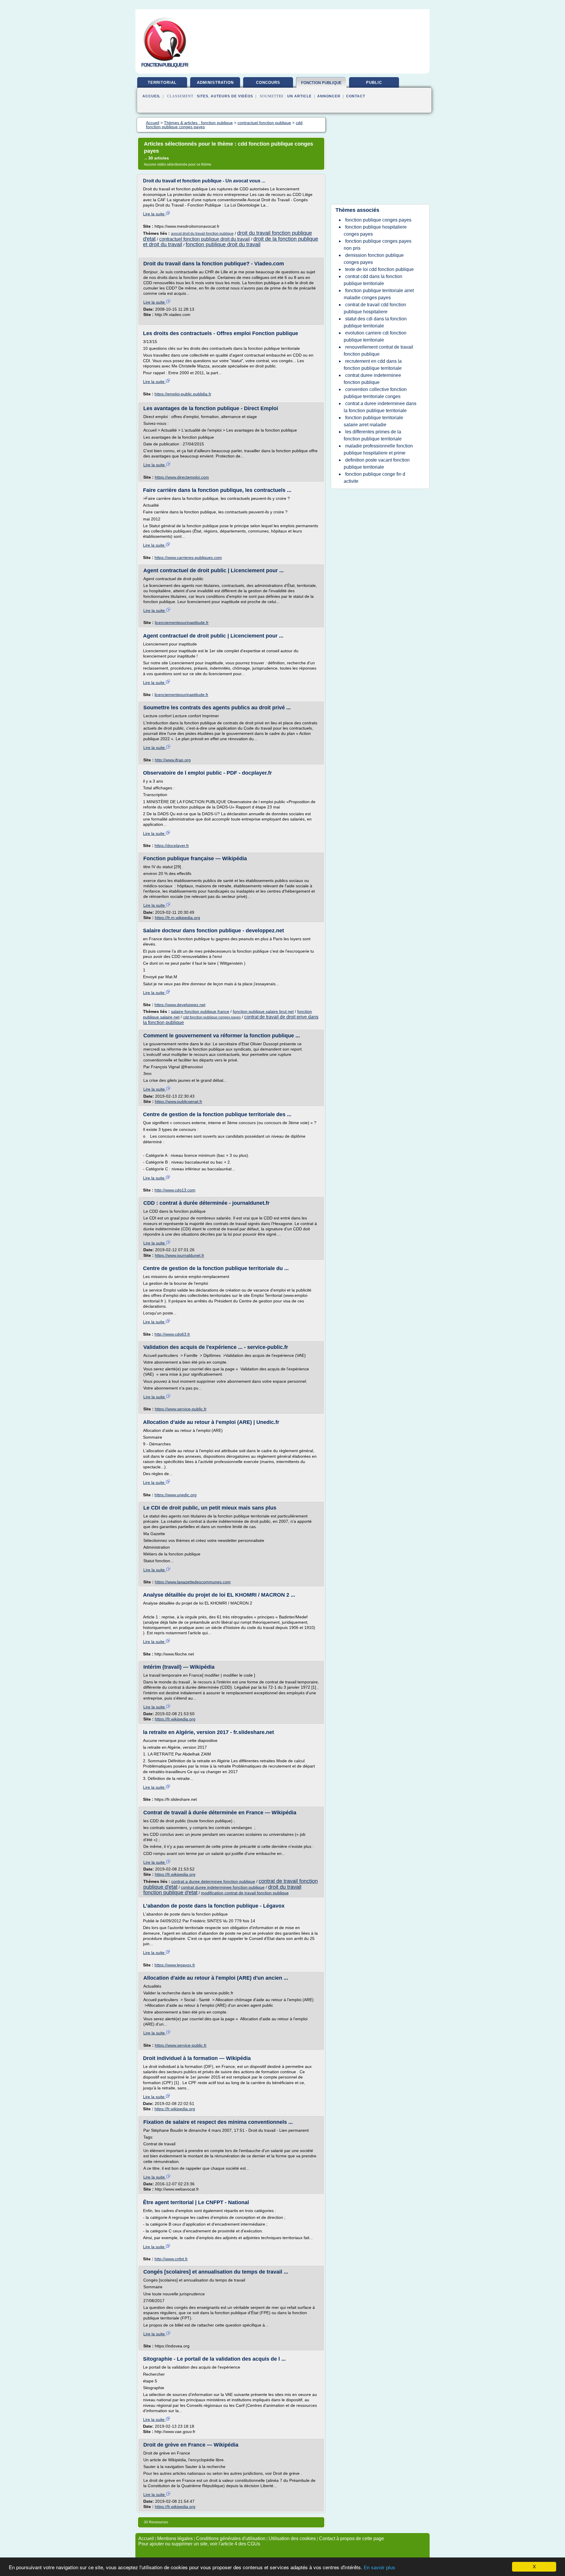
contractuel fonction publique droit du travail (205, 239)
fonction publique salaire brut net (263, 1011)
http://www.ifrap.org (173, 760)
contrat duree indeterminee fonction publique (223, 1887)
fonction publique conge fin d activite (374, 478)
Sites (203, 96)
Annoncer (329, 96)
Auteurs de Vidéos (232, 96)
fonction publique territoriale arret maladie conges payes (379, 294)
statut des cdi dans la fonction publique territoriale (375, 322)
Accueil (151, 96)
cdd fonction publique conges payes (212, 1017)
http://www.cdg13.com (175, 1190)
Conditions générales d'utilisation (231, 2538)
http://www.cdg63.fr (172, 1334)
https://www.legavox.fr (175, 1965)
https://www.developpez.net (180, 1005)
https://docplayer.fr (172, 846)
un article (299, 96)
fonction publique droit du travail (223, 244)
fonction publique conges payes (378, 220)
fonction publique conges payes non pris (378, 245)
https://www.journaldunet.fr (180, 1255)
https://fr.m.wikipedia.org (177, 918)
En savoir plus (379, 2568)
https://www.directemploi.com (182, 477)
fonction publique (321, 83)
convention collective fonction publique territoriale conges (375, 393)
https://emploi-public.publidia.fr (183, 394)
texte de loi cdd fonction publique (379, 269)
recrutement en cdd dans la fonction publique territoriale (373, 365)
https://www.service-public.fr (181, 1409)
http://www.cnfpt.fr (171, 2259)
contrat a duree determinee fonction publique (213, 1881)
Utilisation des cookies (292, 2538)
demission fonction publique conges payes (374, 259)
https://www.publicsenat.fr (178, 1101)
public (374, 83)
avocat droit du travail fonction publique (202, 234)
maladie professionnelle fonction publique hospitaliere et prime (378, 449)
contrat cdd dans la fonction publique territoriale (373, 280)
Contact (356, 96)
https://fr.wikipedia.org (175, 1719)
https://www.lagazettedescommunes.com (193, 1582)
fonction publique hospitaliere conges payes (375, 231)
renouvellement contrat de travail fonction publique (378, 351)
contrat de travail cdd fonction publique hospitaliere (375, 308)
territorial (162, 83)
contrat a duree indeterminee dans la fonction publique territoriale (380, 407)
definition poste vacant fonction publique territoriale (377, 464)
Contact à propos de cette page (352, 2538)
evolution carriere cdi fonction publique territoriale (375, 336)
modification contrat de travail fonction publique (245, 1893)
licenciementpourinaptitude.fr (182, 623)
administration (215, 83)
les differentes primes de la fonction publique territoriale (373, 435)
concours (268, 83)
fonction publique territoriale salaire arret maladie (373, 421)
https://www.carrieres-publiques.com (188, 558)
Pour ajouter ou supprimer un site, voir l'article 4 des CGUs (199, 2544)
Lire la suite (154, 214)
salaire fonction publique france (200, 1011)
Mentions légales (175, 2538)
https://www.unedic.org (176, 1495)
